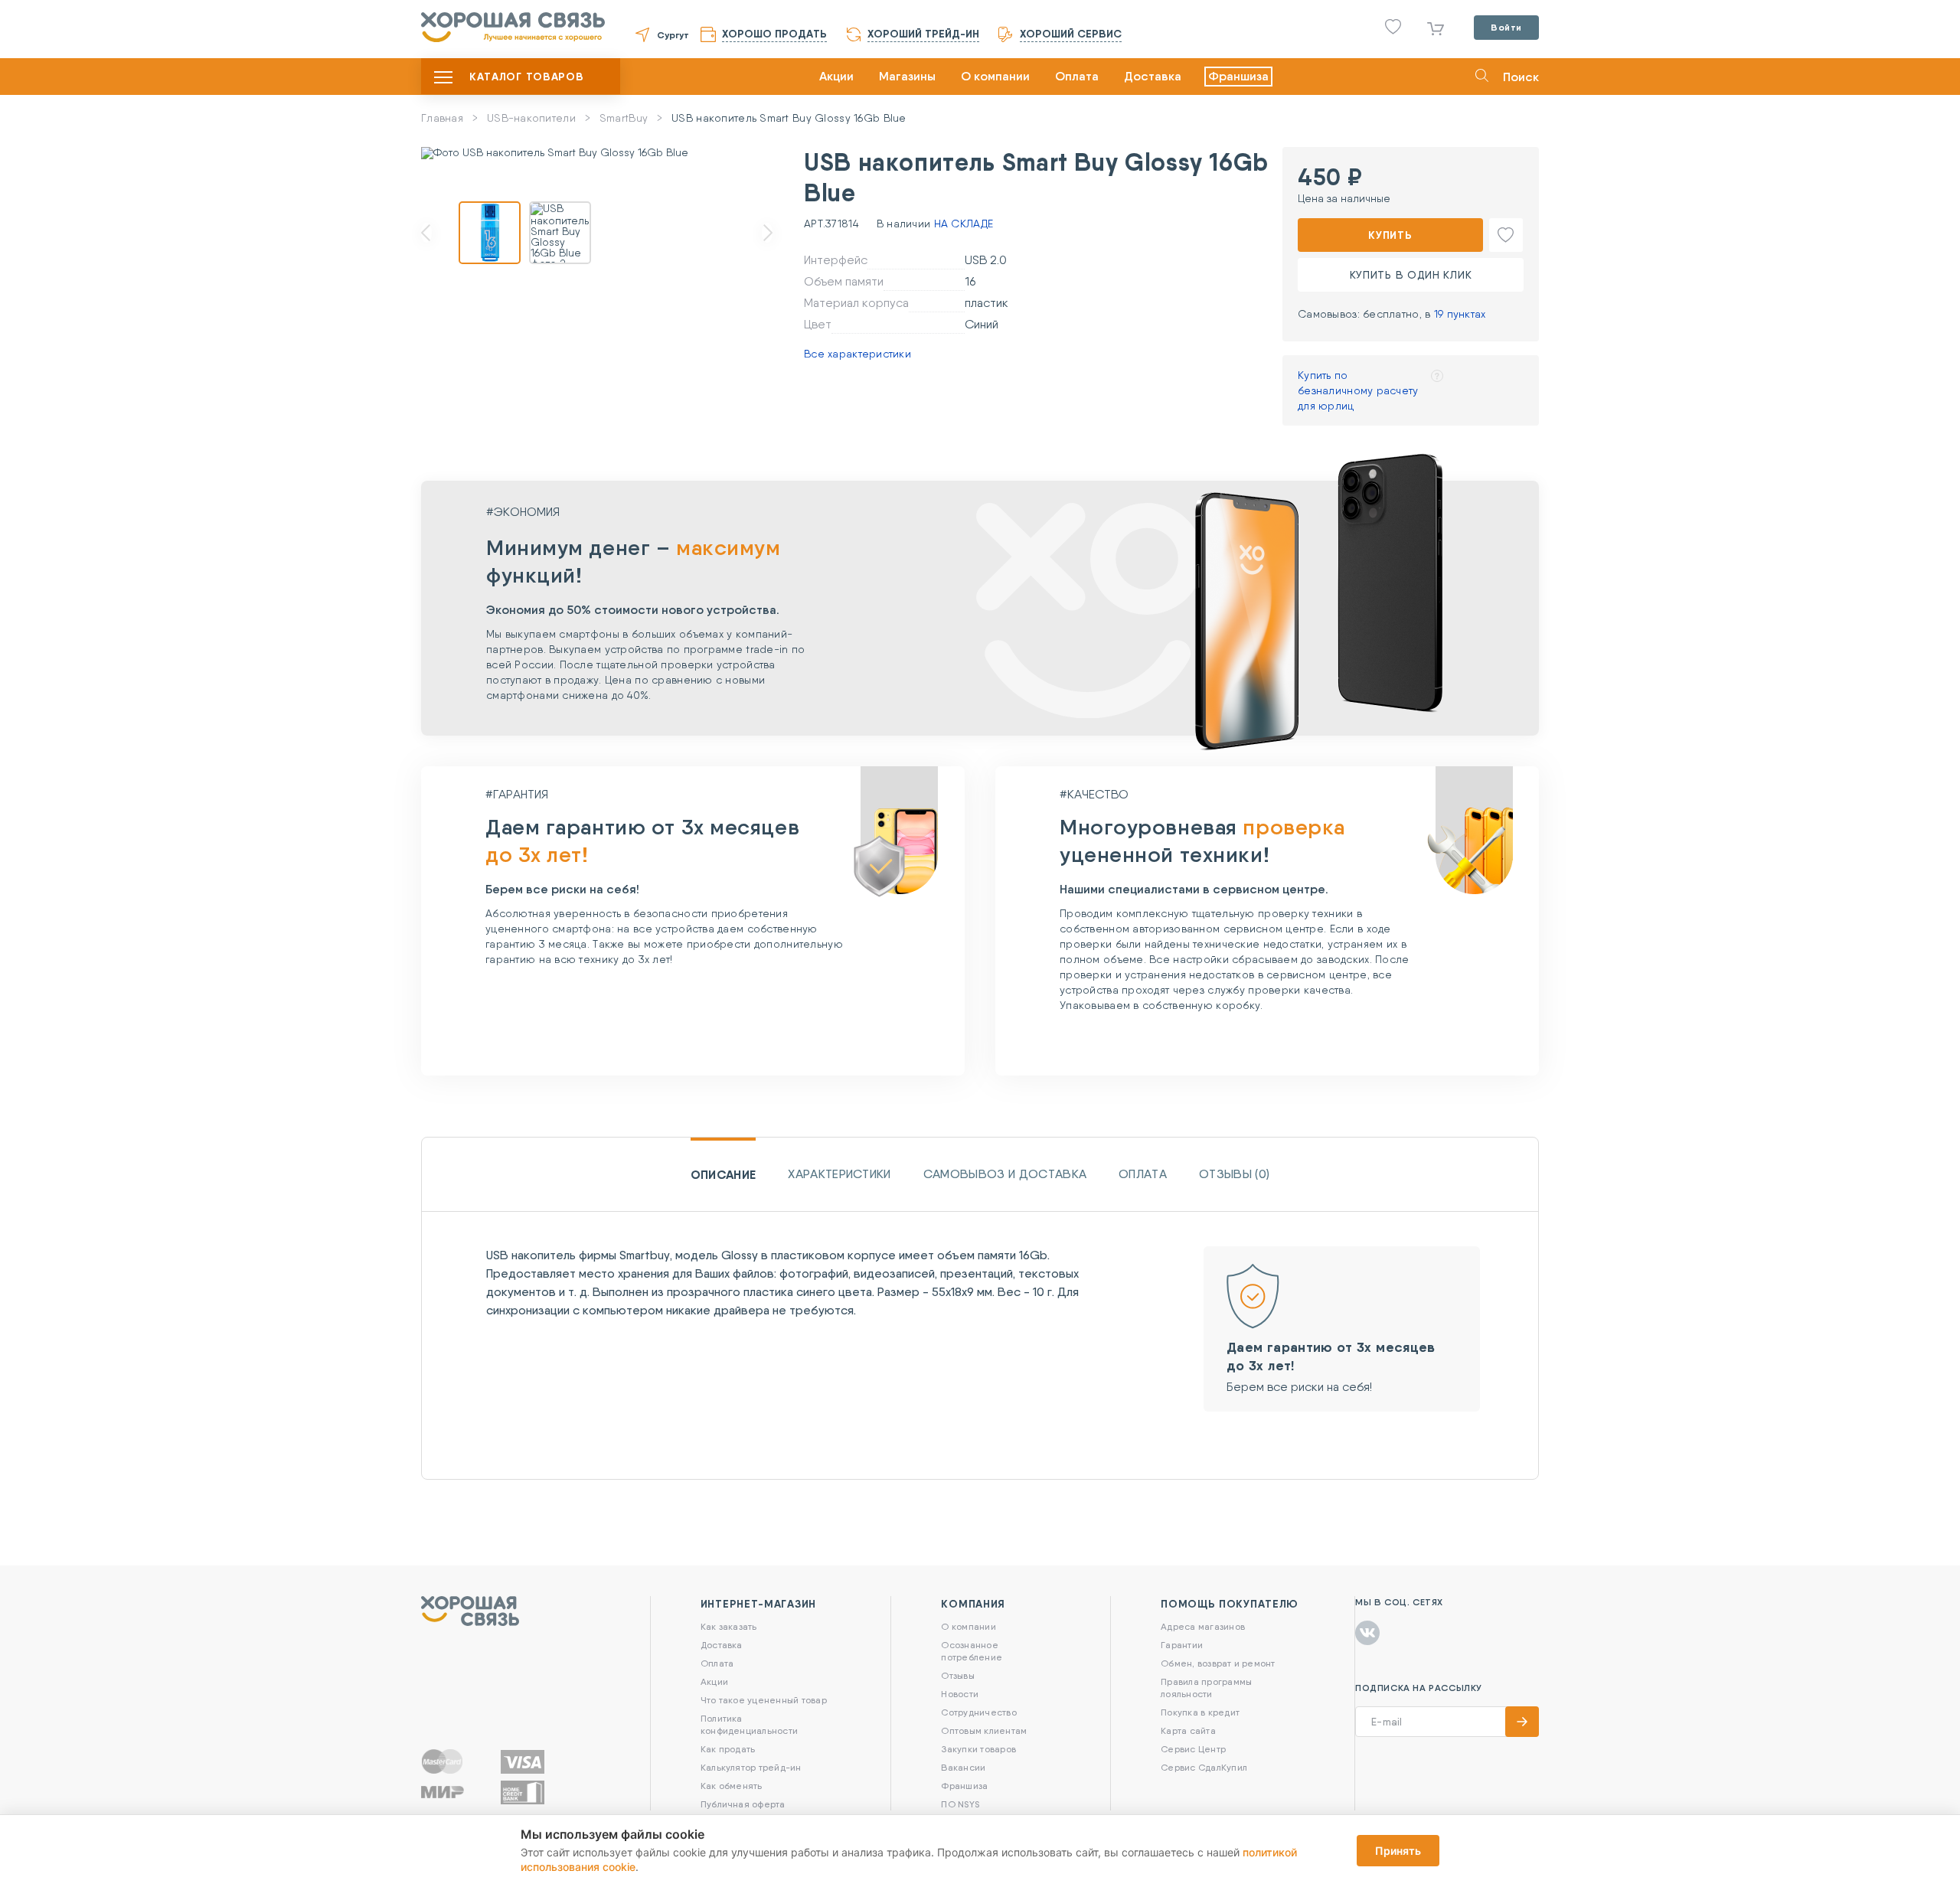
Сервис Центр (1193, 1749)
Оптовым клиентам (984, 1730)
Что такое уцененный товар (764, 1700)
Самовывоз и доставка (1005, 1174)
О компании (995, 76)
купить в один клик (1411, 275)
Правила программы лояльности (1206, 1688)
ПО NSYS (960, 1804)
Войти (1506, 27)
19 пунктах (1460, 314)
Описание (724, 1174)
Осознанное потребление (972, 1651)
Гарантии (1182, 1645)
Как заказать (729, 1626)
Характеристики (839, 1174)
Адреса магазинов (1203, 1626)
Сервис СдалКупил (1204, 1767)
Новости (960, 1694)
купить (1390, 235)
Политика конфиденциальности (749, 1724)
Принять (1398, 1851)
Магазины (907, 76)
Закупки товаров (978, 1749)
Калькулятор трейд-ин (751, 1767)
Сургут (673, 35)
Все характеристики (857, 354)
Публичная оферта (743, 1804)
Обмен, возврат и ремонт (1218, 1663)
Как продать (728, 1749)
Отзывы (957, 1675)
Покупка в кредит (1200, 1712)
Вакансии (963, 1767)
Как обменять (732, 1786)
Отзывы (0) (1234, 1174)
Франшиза (1238, 76)
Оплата (1077, 76)
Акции (836, 76)
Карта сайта (1188, 1730)
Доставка (1153, 76)
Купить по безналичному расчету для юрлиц (1358, 390)
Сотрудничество (978, 1712)
